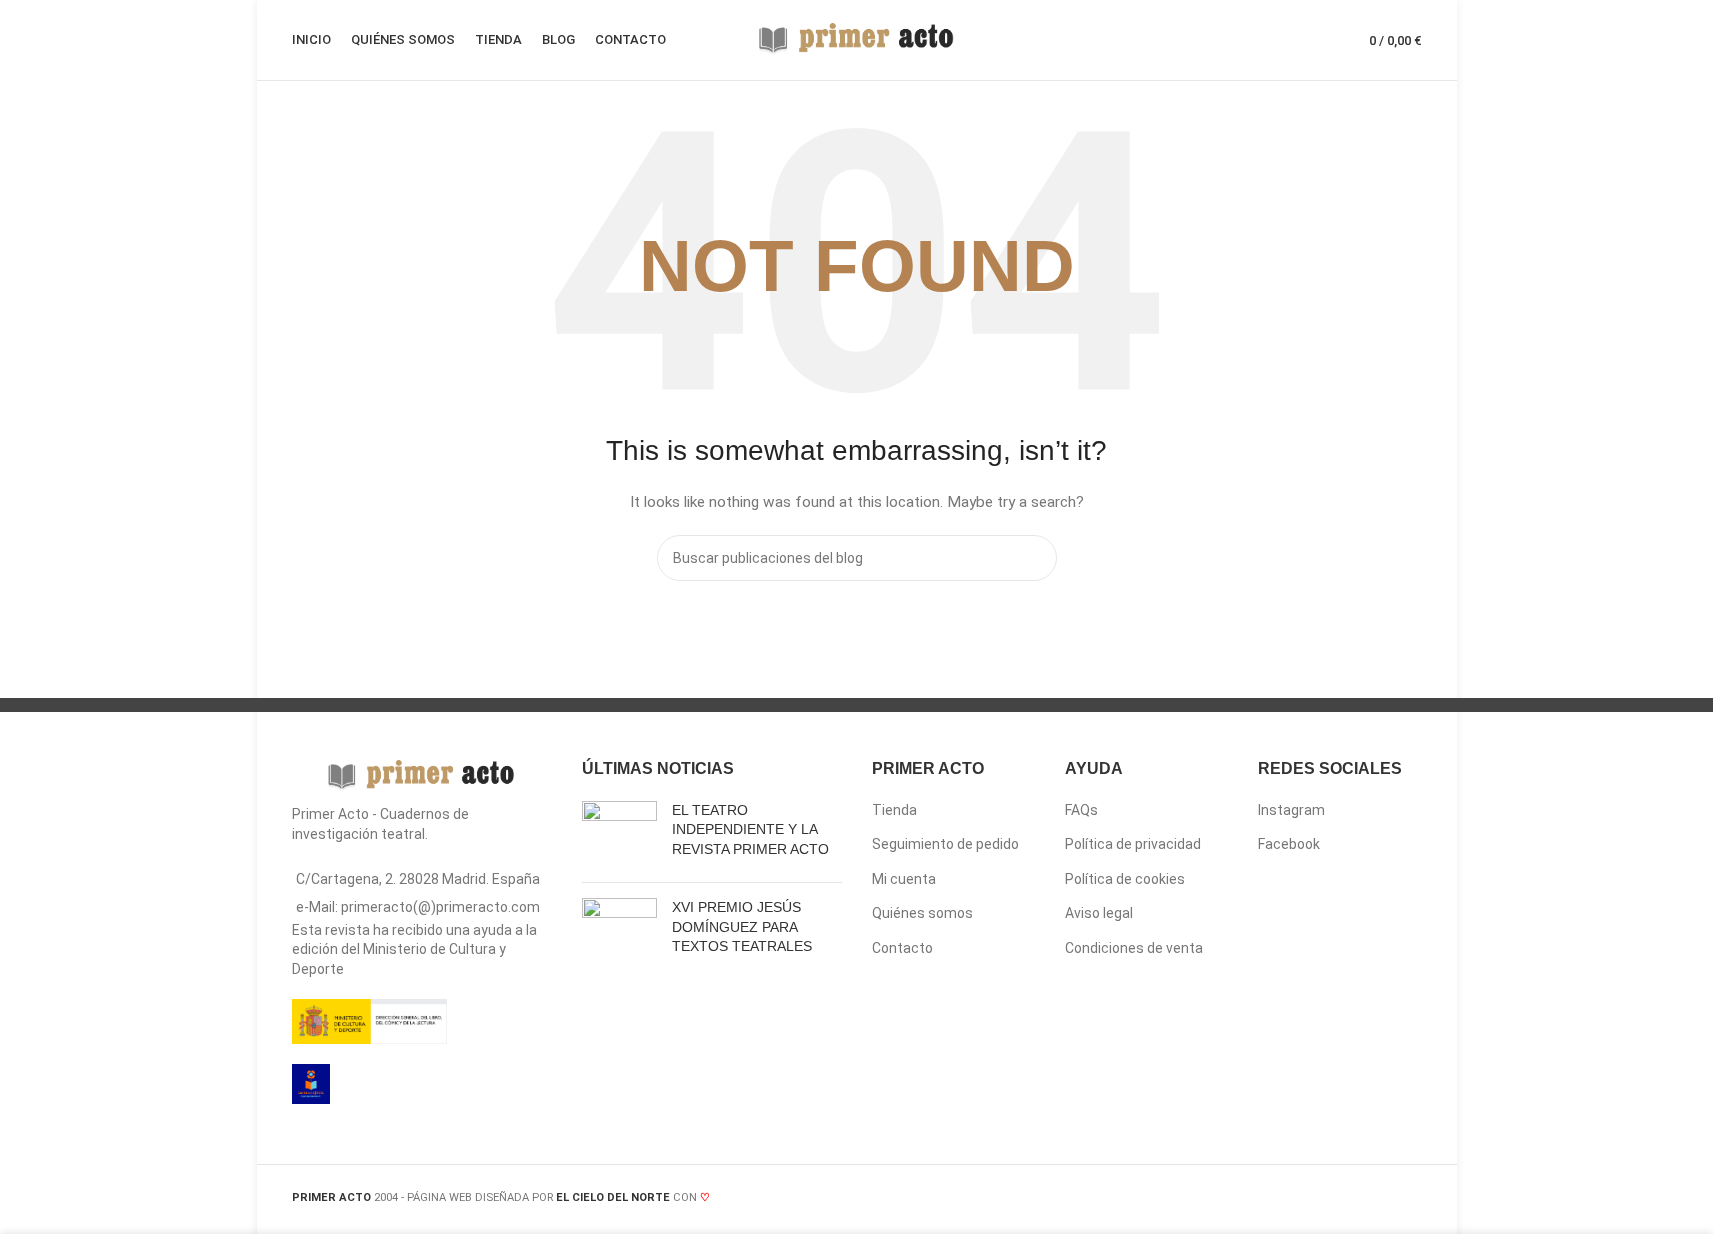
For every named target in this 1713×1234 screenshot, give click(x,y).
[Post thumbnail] (619, 834)
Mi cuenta (904, 879)
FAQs (1081, 810)
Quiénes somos (922, 913)
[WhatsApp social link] (1169, 1199)
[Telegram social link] (1194, 1199)
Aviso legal (1099, 913)
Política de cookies (1125, 879)
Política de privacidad (1133, 844)
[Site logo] (856, 39)
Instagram (1291, 810)
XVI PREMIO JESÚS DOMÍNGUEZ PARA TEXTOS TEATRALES (742, 926)
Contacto (902, 948)
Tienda (894, 810)
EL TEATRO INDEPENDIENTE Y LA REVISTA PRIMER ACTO (750, 829)
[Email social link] (1143, 1199)
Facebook (1289, 844)
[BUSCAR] (1034, 558)
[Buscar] (1318, 40)
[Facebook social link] (1093, 1199)
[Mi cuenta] (1282, 40)
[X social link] (1118, 1199)
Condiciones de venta (1134, 948)
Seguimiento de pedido (945, 844)
